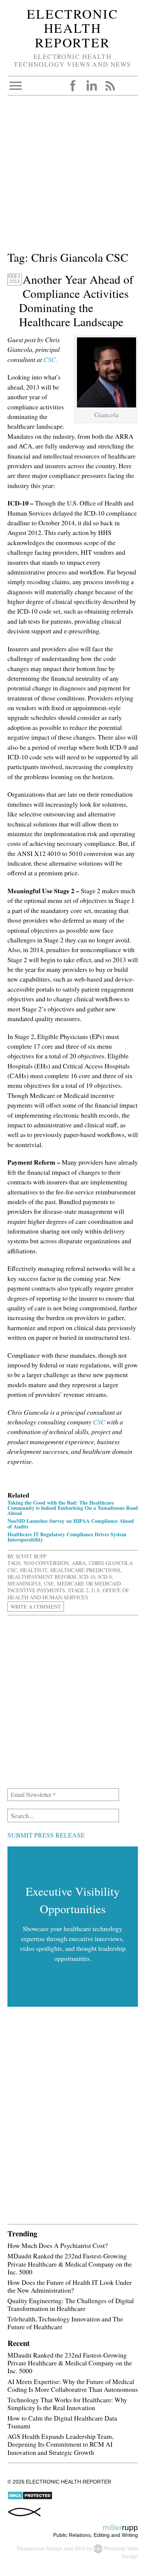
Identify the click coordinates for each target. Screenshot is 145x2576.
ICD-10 (87, 1577)
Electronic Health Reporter (72, 28)
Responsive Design (40, 2548)
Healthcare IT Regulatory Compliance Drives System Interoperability (67, 1537)
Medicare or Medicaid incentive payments (64, 1587)
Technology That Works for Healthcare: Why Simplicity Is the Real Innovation (67, 2404)
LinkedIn (91, 86)
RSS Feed (110, 86)
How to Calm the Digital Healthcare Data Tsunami (62, 2422)
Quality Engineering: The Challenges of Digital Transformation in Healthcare (71, 2304)
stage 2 (78, 1590)
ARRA (79, 1563)
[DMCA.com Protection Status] (30, 2498)
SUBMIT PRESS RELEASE (46, 1835)
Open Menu (16, 86)
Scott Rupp (31, 1556)
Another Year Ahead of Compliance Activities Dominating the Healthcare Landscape (76, 300)
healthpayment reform (42, 1577)
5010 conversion (46, 1563)
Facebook (73, 86)
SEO (80, 2548)
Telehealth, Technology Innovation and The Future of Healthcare (65, 2323)
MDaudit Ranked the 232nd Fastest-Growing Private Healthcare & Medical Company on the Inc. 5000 (70, 2264)
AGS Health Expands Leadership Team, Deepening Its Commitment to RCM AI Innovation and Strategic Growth (60, 2444)
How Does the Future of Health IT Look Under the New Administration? (70, 2286)
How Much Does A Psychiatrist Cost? (58, 2245)
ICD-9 (105, 1577)
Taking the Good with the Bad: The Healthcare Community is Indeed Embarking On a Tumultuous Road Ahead (73, 1508)
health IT (34, 1570)
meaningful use (31, 1583)
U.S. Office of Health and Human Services (68, 1594)
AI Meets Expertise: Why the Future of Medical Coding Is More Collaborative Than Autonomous (73, 2385)
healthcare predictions (85, 1570)
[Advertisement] (72, 176)
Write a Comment (36, 1607)
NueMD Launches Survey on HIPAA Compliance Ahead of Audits (71, 1523)
